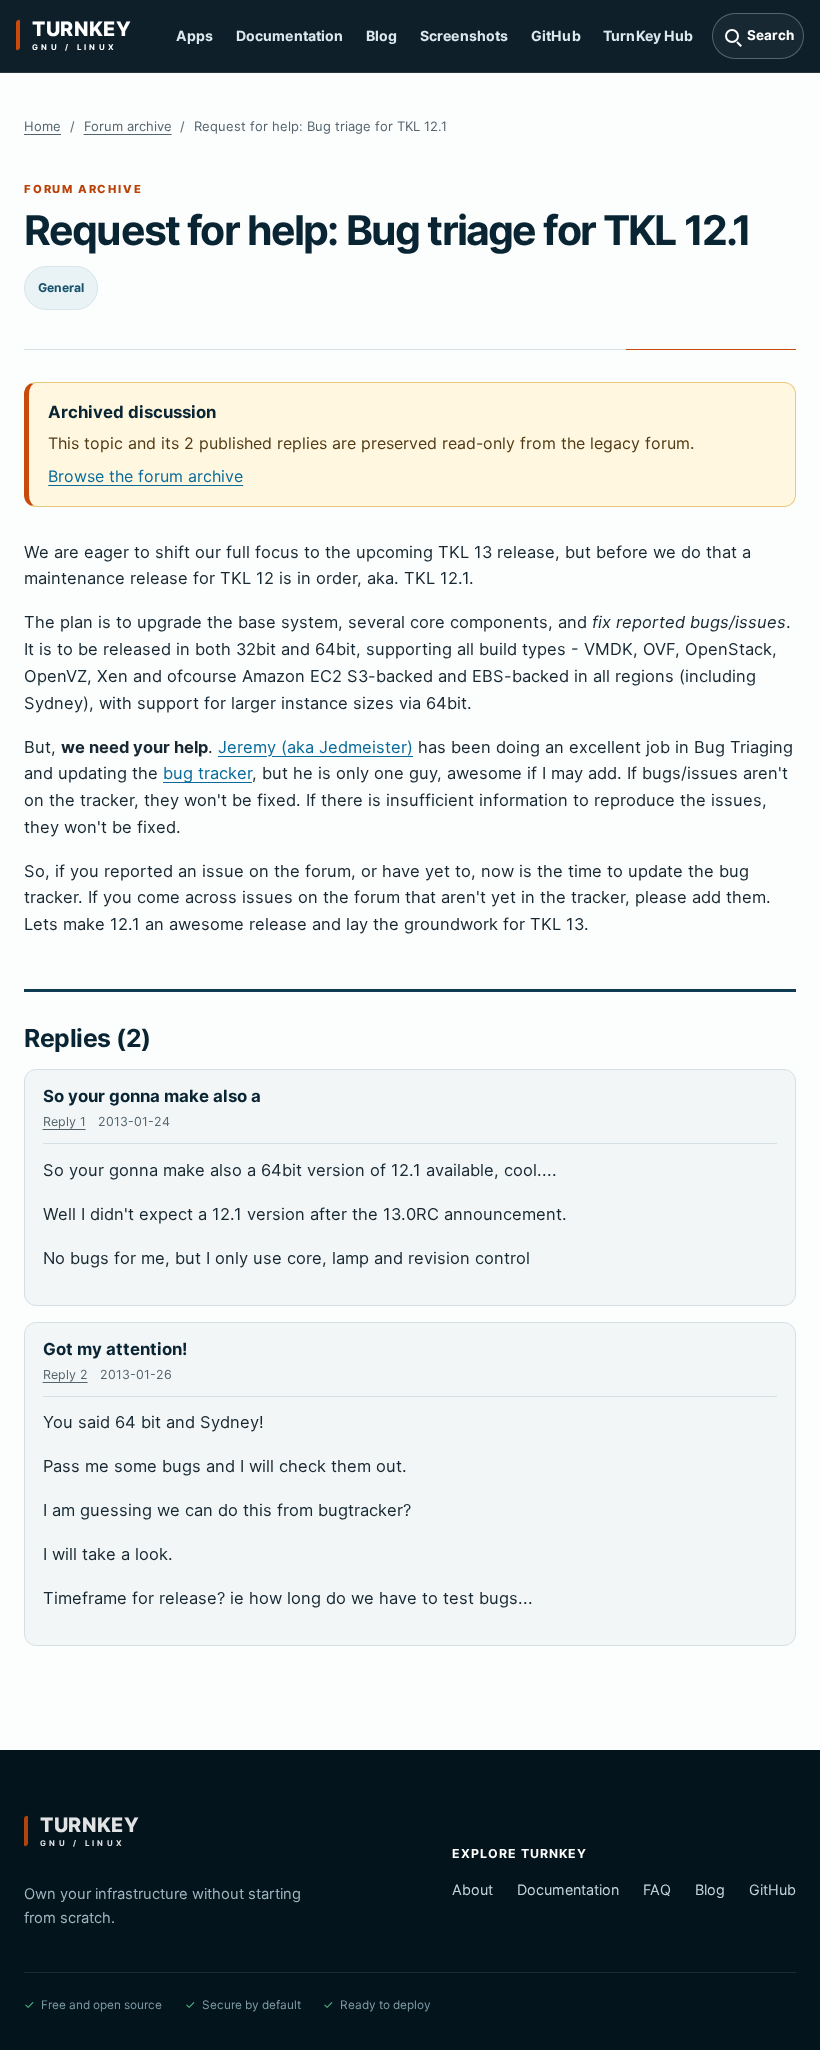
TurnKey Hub (648, 35)
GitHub (556, 35)
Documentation (290, 35)
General (61, 287)
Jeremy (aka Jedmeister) (315, 747)
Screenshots (464, 35)
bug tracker (207, 773)
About (472, 1889)
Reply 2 (65, 1374)
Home (42, 126)
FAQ (657, 1889)
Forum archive (128, 126)
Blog (382, 35)
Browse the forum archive (145, 476)
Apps (195, 35)
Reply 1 (64, 1121)
